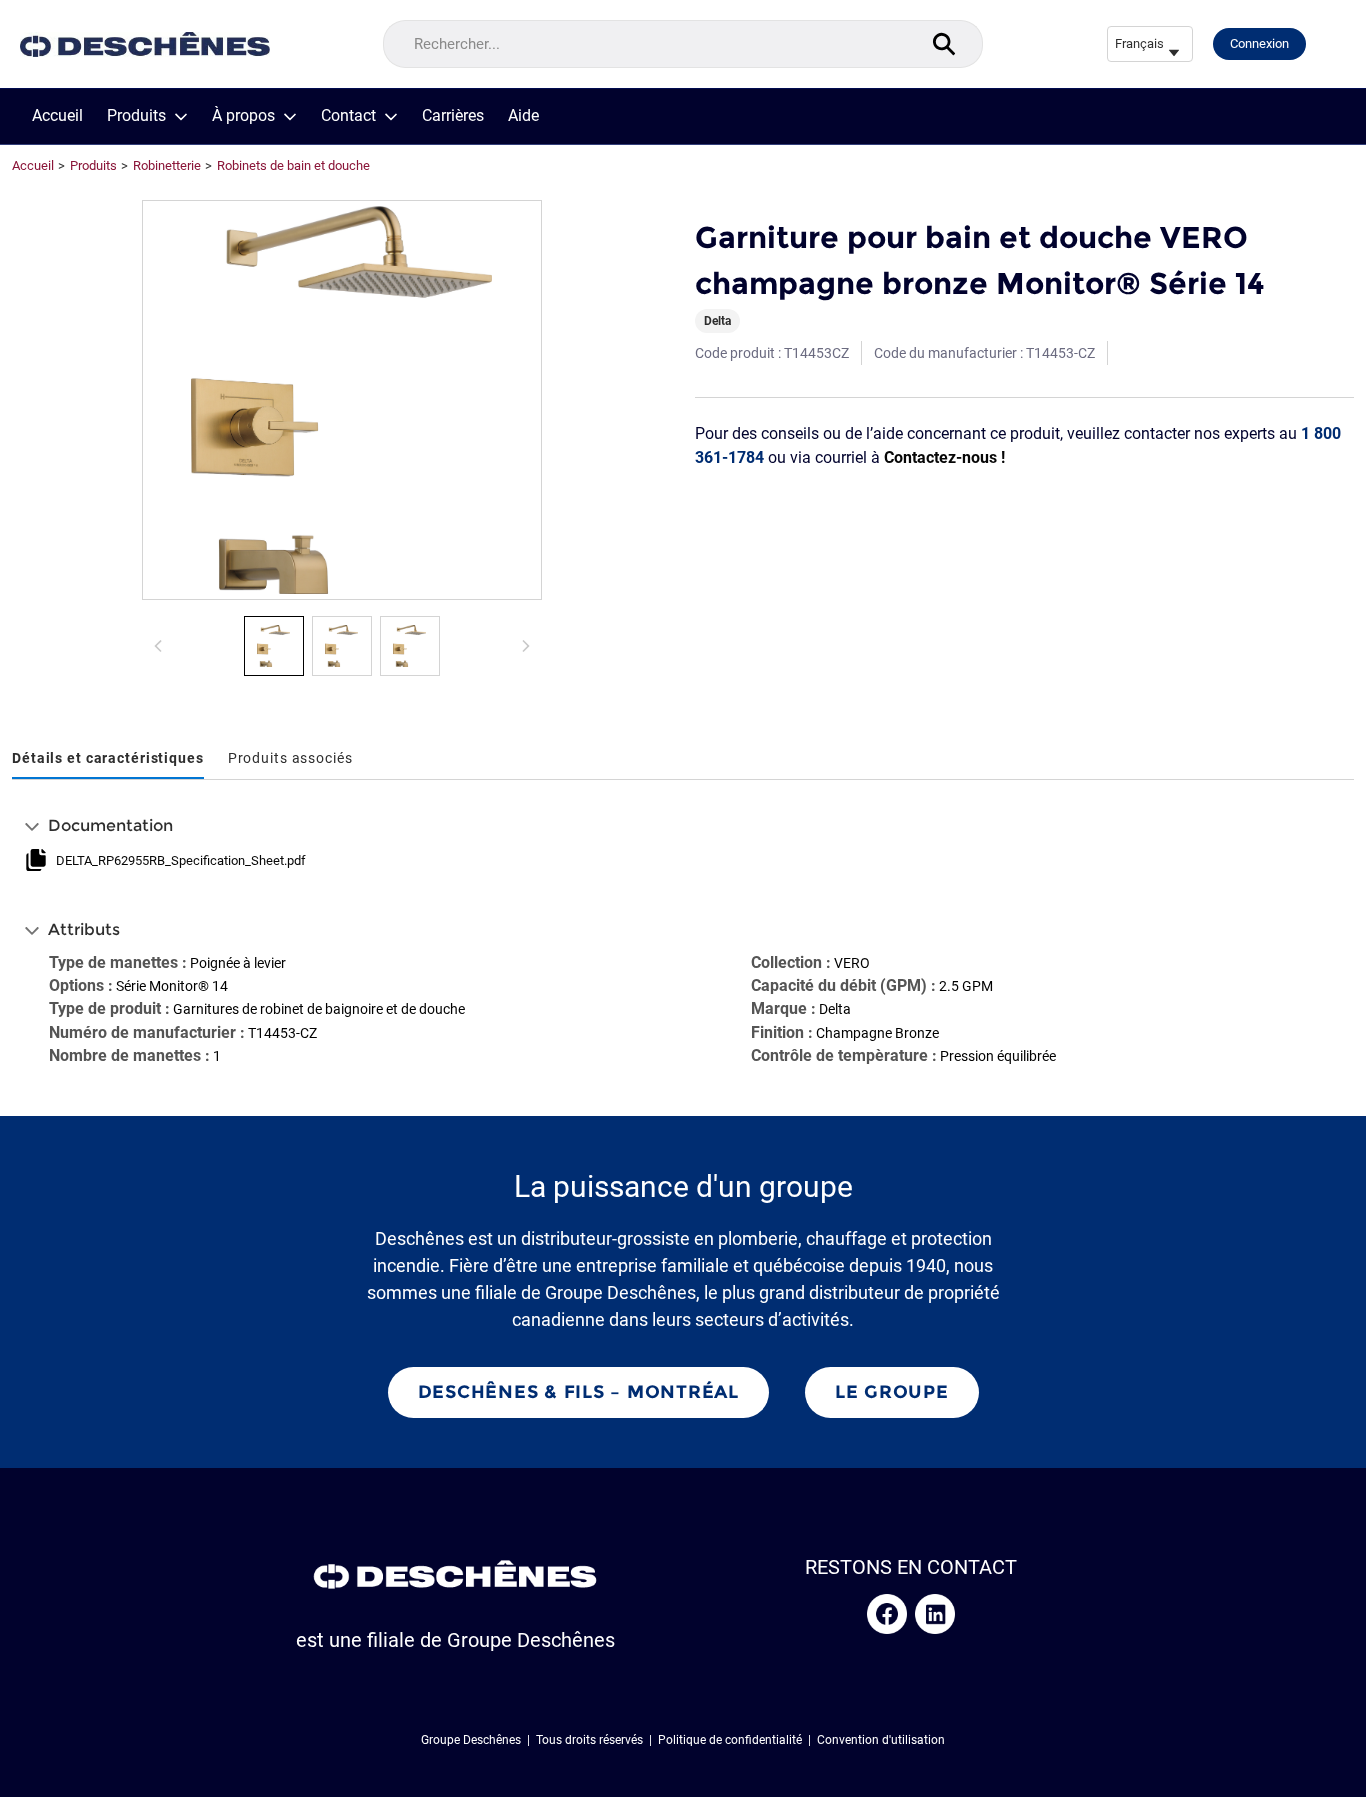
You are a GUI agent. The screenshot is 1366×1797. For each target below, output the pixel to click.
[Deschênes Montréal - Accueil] (145, 44)
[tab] (108, 759)
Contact (348, 116)
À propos (243, 116)
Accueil (57, 116)
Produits (136, 116)
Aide (523, 116)
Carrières (453, 116)
